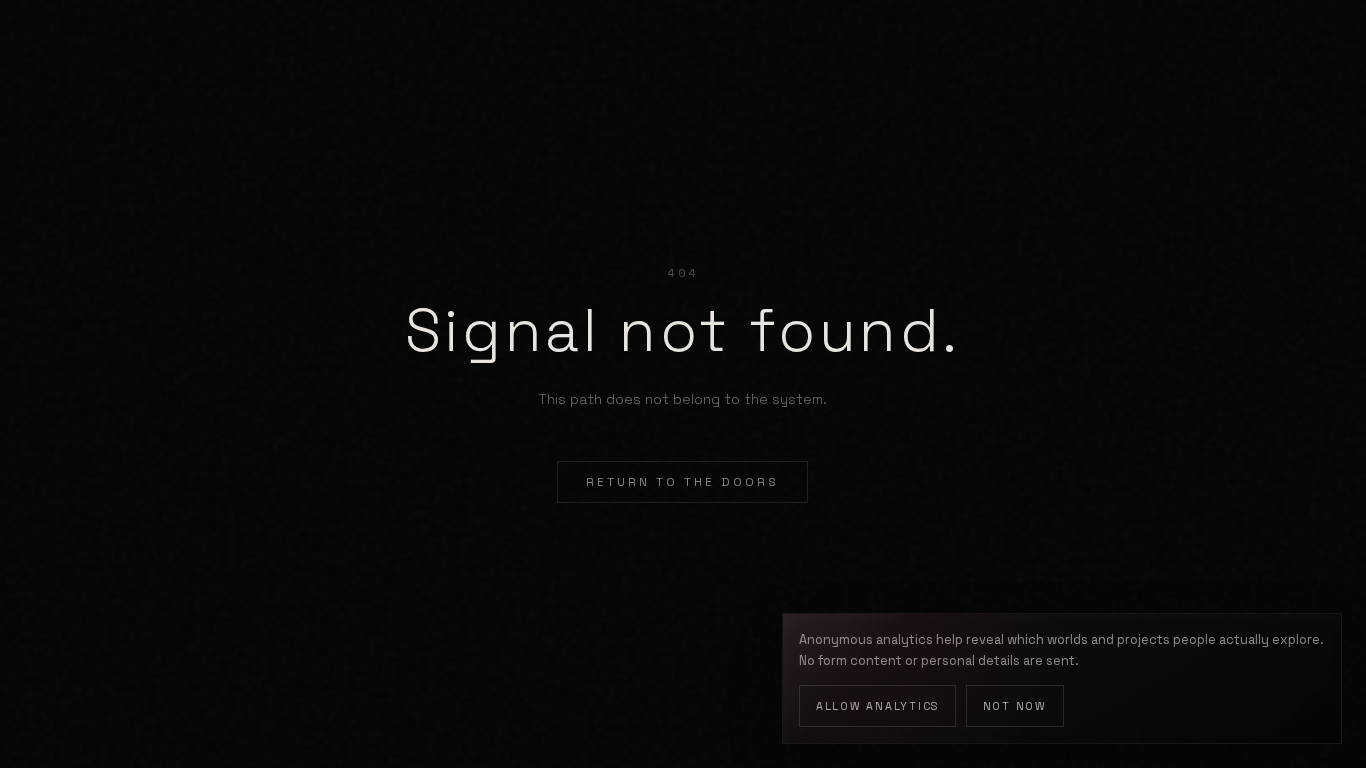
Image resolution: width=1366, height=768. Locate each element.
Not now (1015, 706)
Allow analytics (877, 706)
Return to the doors (682, 482)
